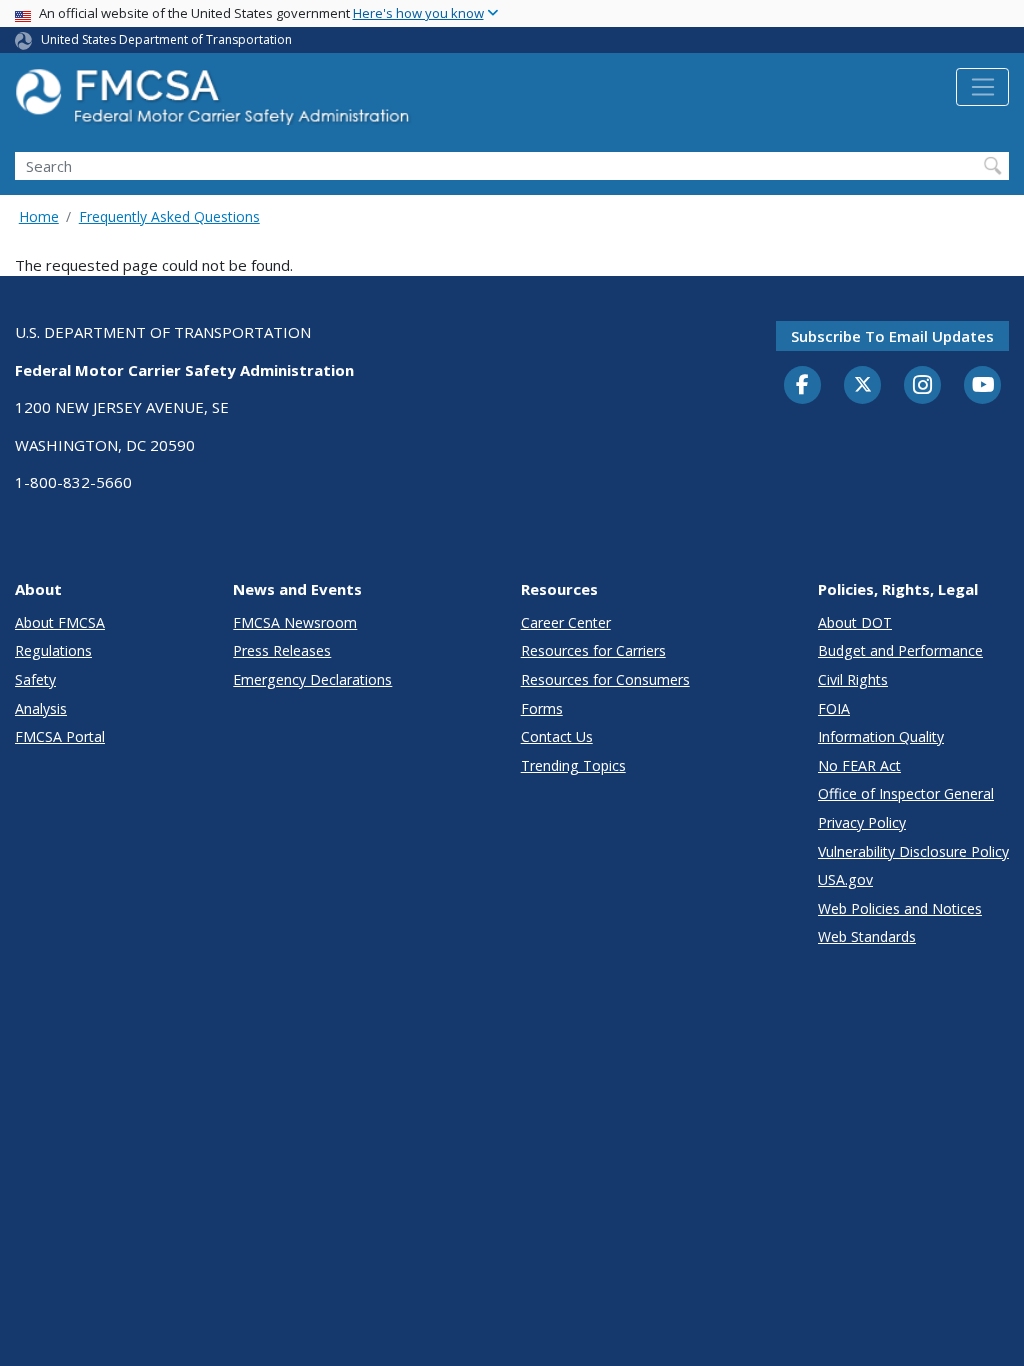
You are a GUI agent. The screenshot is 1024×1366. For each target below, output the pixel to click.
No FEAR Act (859, 765)
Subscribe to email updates (892, 336)
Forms (542, 708)
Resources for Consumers (605, 679)
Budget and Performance (900, 650)
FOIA (834, 708)
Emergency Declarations (312, 679)
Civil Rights (853, 679)
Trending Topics (573, 765)
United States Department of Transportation (166, 39)
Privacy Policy (862, 822)
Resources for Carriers (593, 650)
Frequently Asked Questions (169, 216)
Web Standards (867, 936)
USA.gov (845, 879)
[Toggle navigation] (982, 87)
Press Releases (282, 650)
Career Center (566, 622)
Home (39, 216)
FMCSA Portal (60, 736)
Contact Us (557, 736)
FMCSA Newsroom (295, 622)
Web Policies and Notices (900, 908)
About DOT (855, 622)
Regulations (53, 650)
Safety (35, 679)
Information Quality (881, 736)
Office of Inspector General (906, 793)
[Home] (215, 102)
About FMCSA (60, 622)
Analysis (41, 708)
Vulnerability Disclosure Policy (913, 851)
